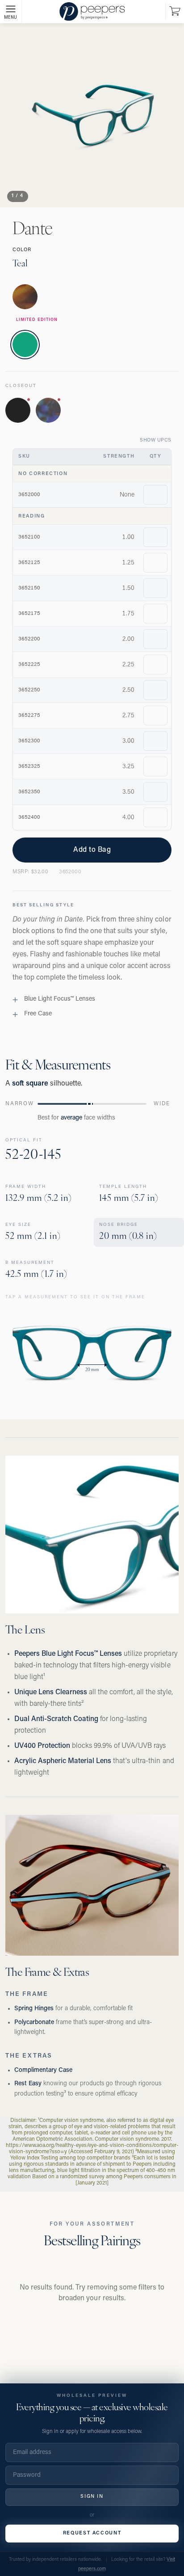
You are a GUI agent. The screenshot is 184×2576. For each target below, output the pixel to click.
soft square (30, 1084)
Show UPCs (156, 440)
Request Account (92, 2533)
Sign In (92, 2497)
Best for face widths (76, 1118)
